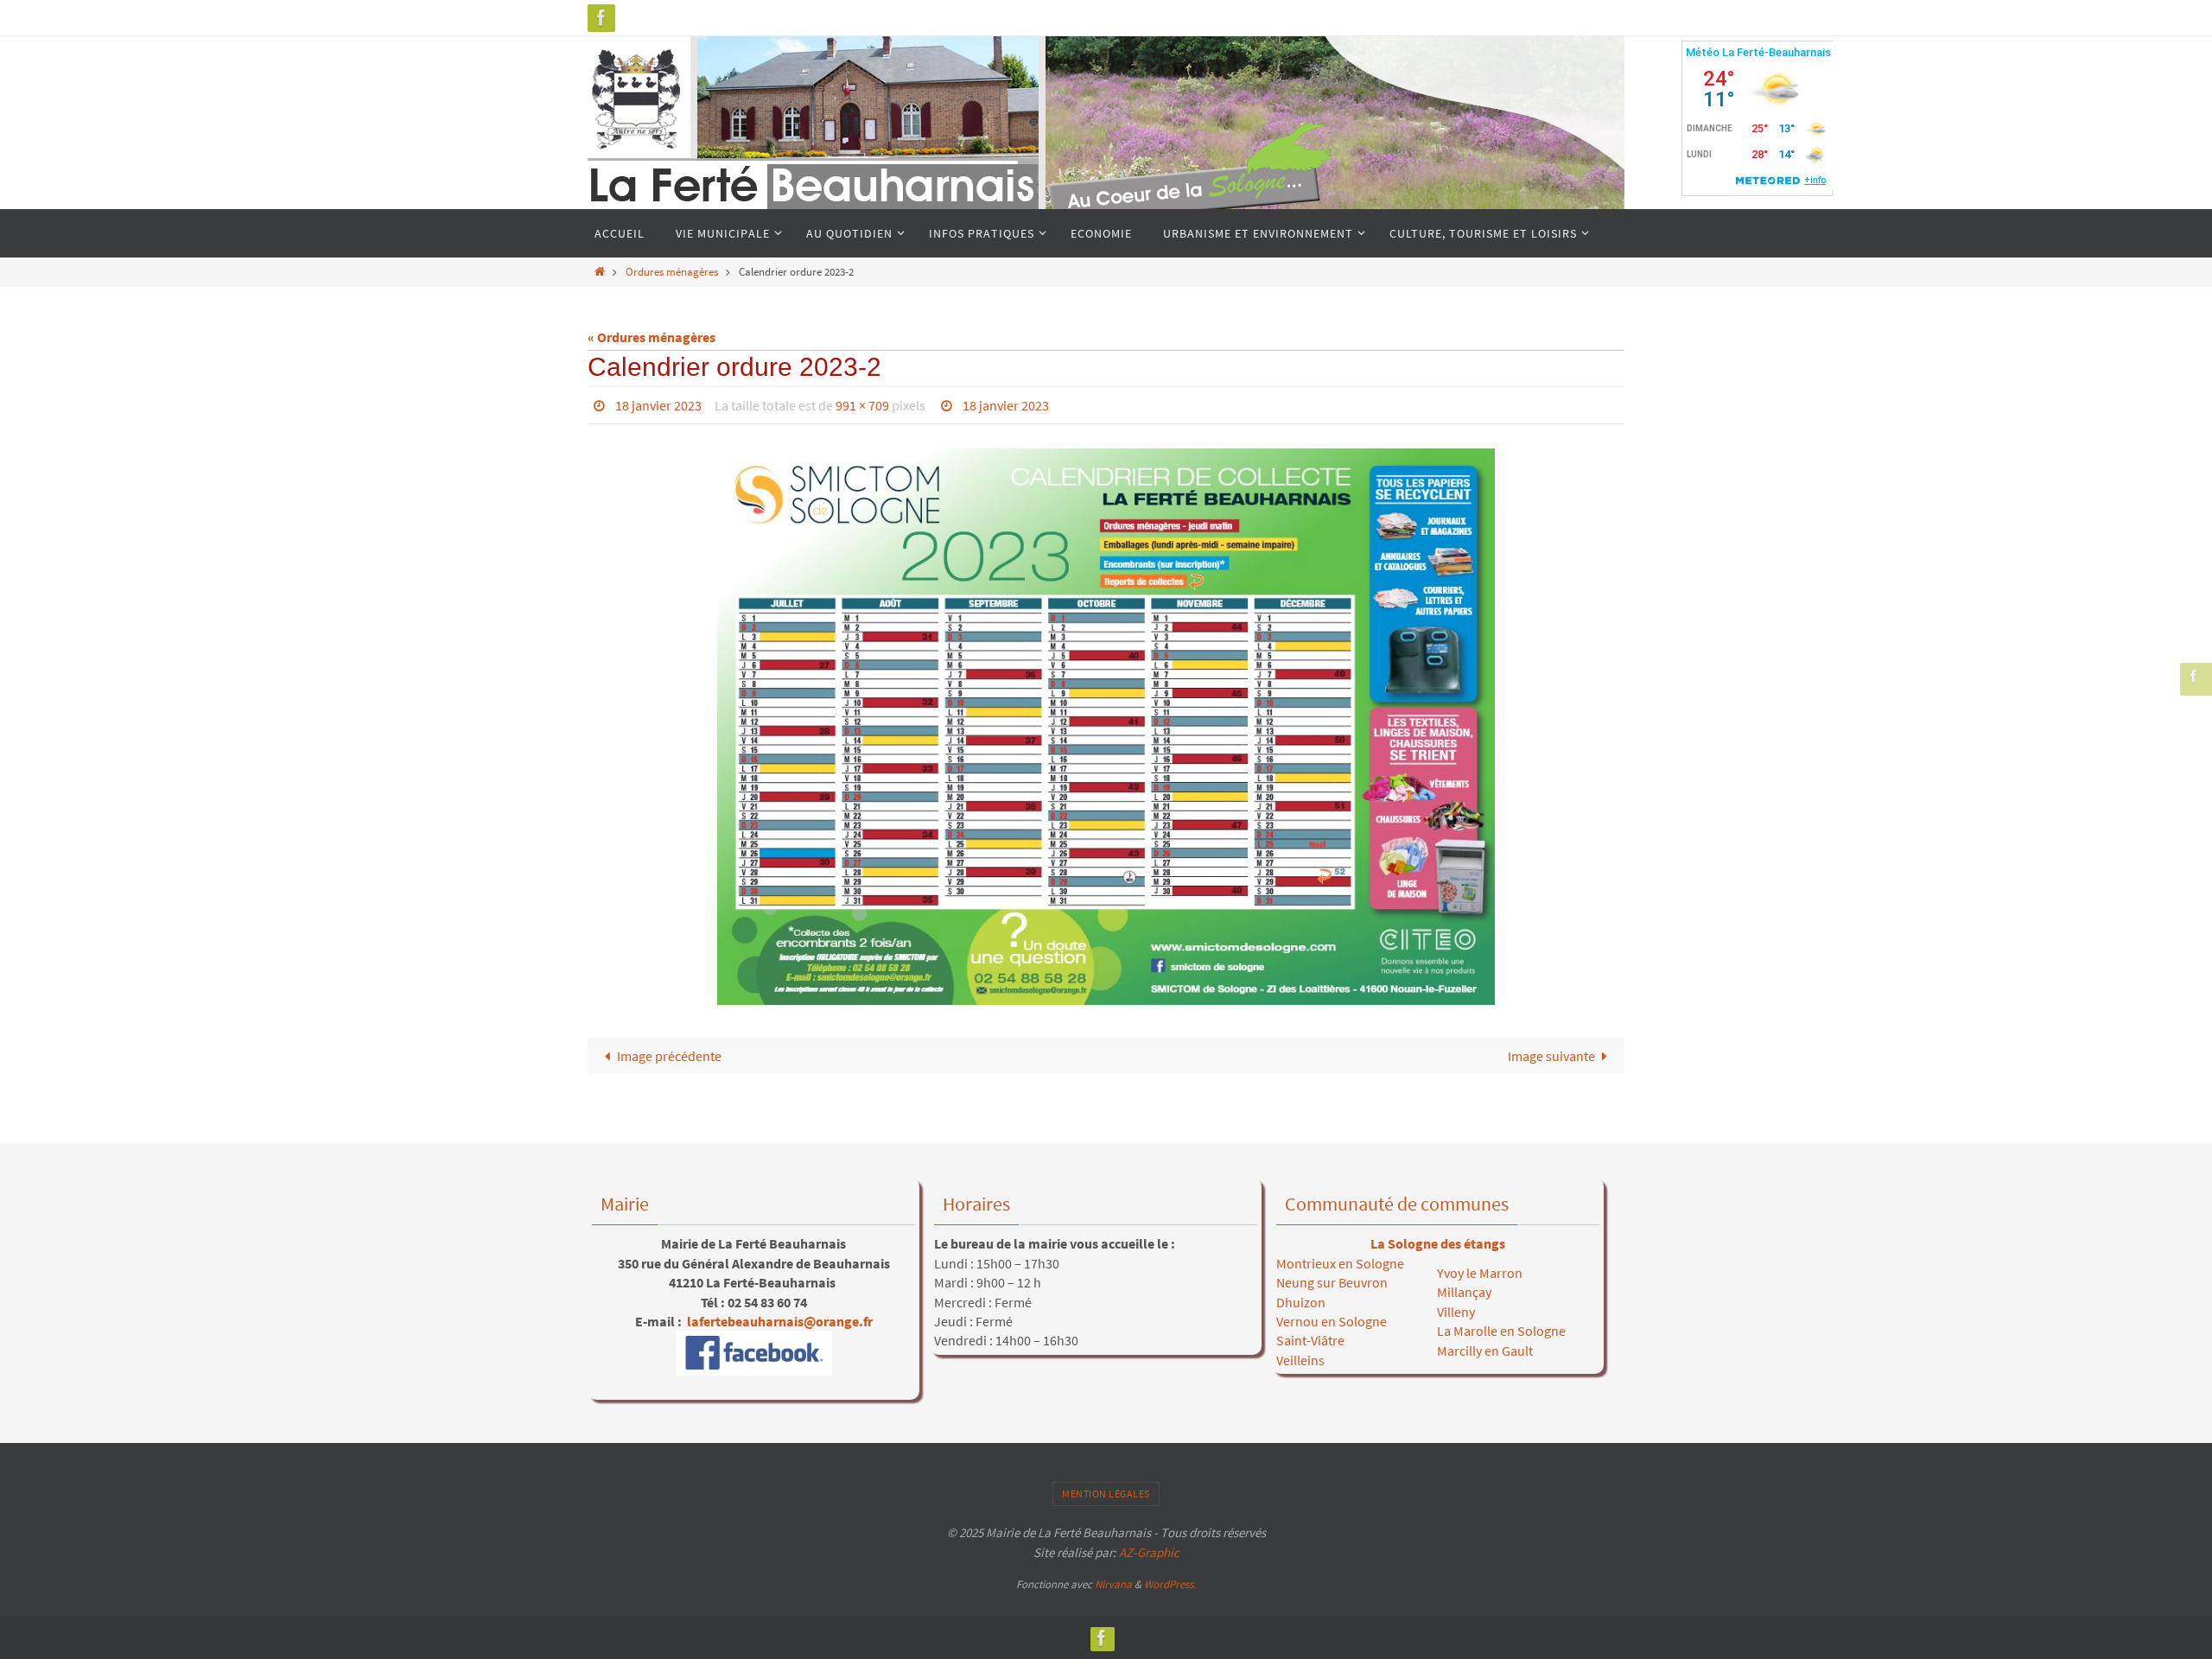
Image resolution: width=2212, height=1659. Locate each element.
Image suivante (1551, 1056)
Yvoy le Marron (1480, 1273)
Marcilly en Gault (1485, 1351)
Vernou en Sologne (1332, 1321)
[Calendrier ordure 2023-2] (1106, 727)
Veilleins (1300, 1360)
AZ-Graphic (1148, 1552)
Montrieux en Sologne (1340, 1263)
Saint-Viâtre (1310, 1340)
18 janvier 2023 (658, 405)
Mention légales (1106, 1494)
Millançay (1464, 1292)
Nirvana (1113, 1584)
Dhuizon (1301, 1302)
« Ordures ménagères (652, 337)
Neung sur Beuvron (1332, 1282)
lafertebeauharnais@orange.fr (779, 1321)
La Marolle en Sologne (1501, 1331)
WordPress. (1170, 1584)
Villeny (1456, 1312)
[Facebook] (601, 18)
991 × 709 (862, 405)
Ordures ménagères (672, 271)
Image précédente (669, 1056)
